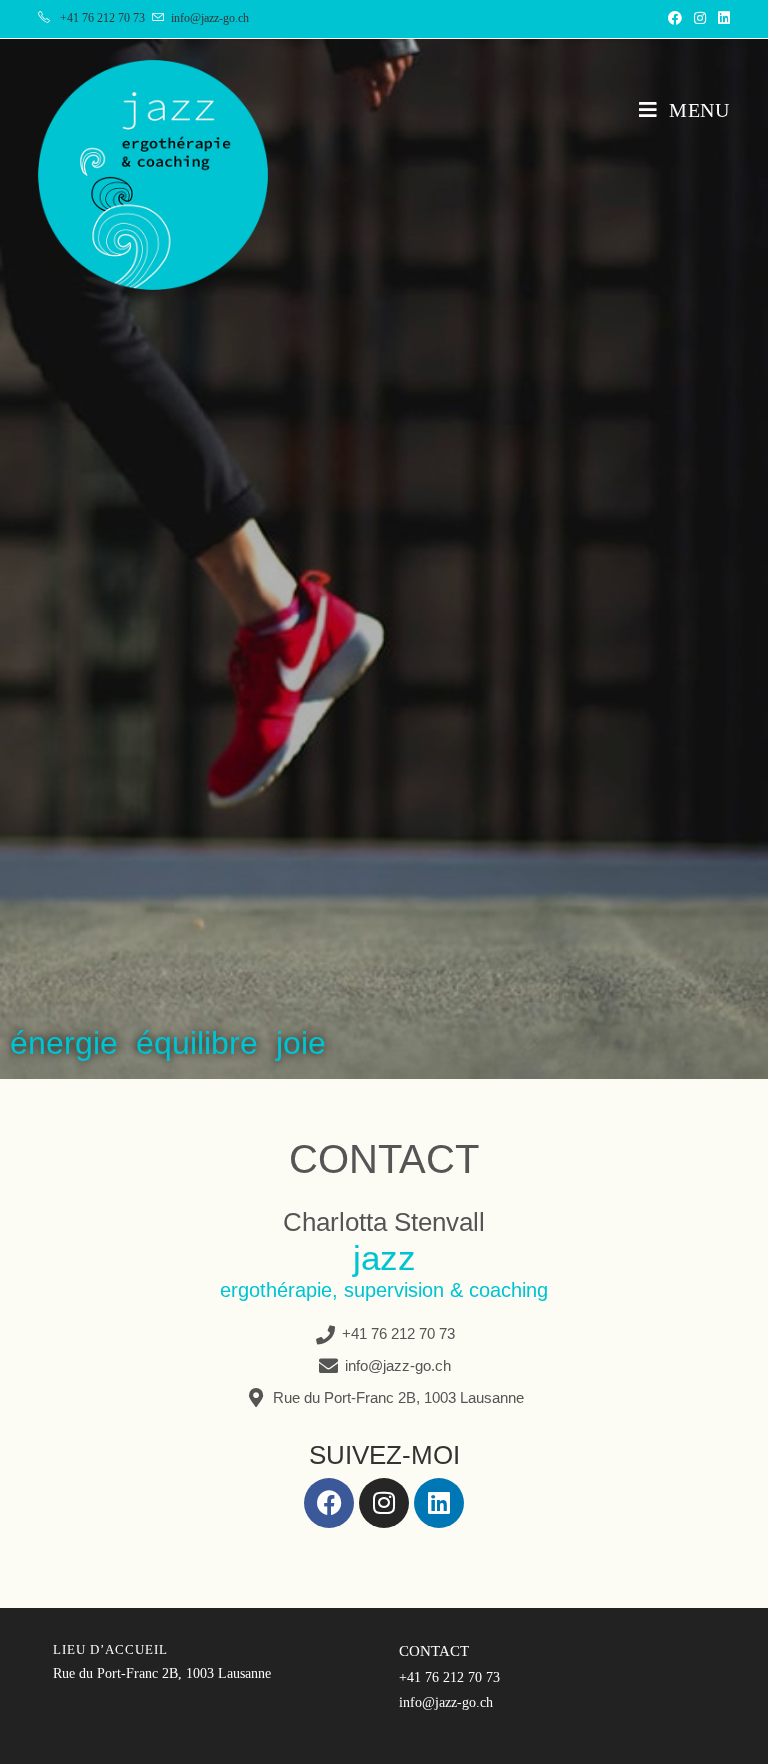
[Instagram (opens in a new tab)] (700, 19)
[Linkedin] (439, 1503)
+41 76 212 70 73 (102, 18)
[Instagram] (384, 1503)
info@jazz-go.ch (210, 18)
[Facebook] (329, 1503)
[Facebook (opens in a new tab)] (675, 19)
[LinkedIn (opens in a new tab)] (721, 19)
